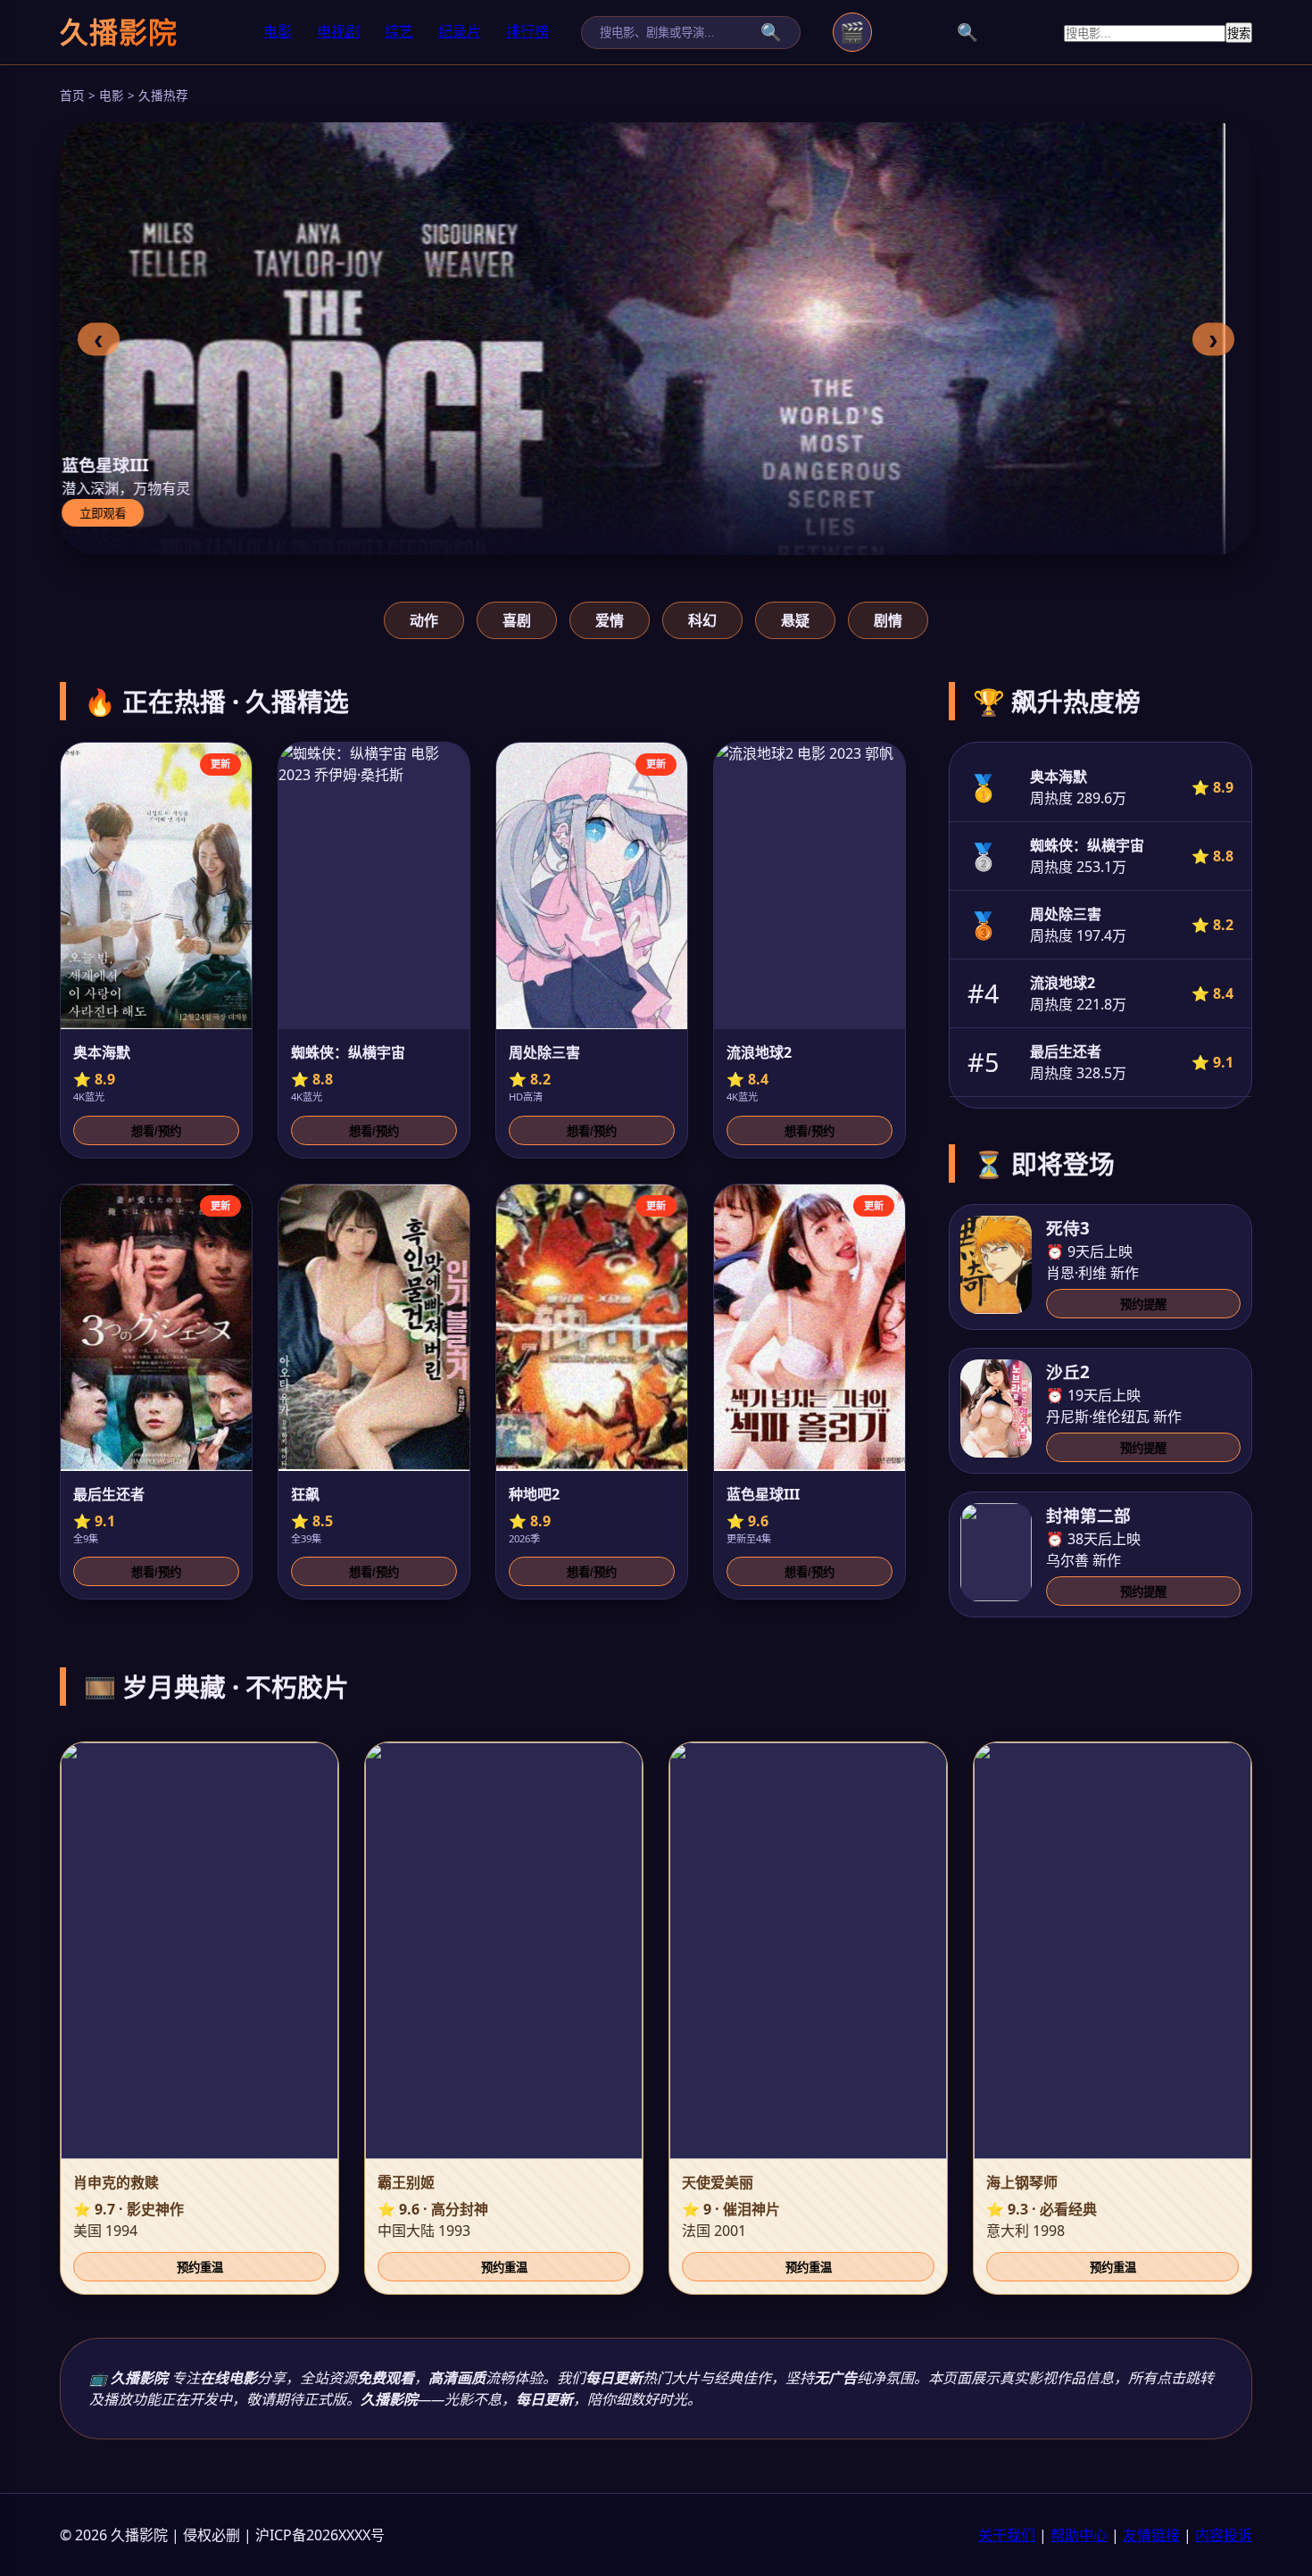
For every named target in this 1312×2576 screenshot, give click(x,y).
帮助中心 (1079, 2535)
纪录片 (460, 31)
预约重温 (200, 2268)
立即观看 (129, 514)
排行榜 (527, 31)
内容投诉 (1224, 2535)
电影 (278, 31)
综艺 (399, 31)
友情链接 (1151, 2535)
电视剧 (338, 31)
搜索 (1239, 33)
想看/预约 (156, 1131)
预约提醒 (1143, 1305)
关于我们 (1007, 2535)
